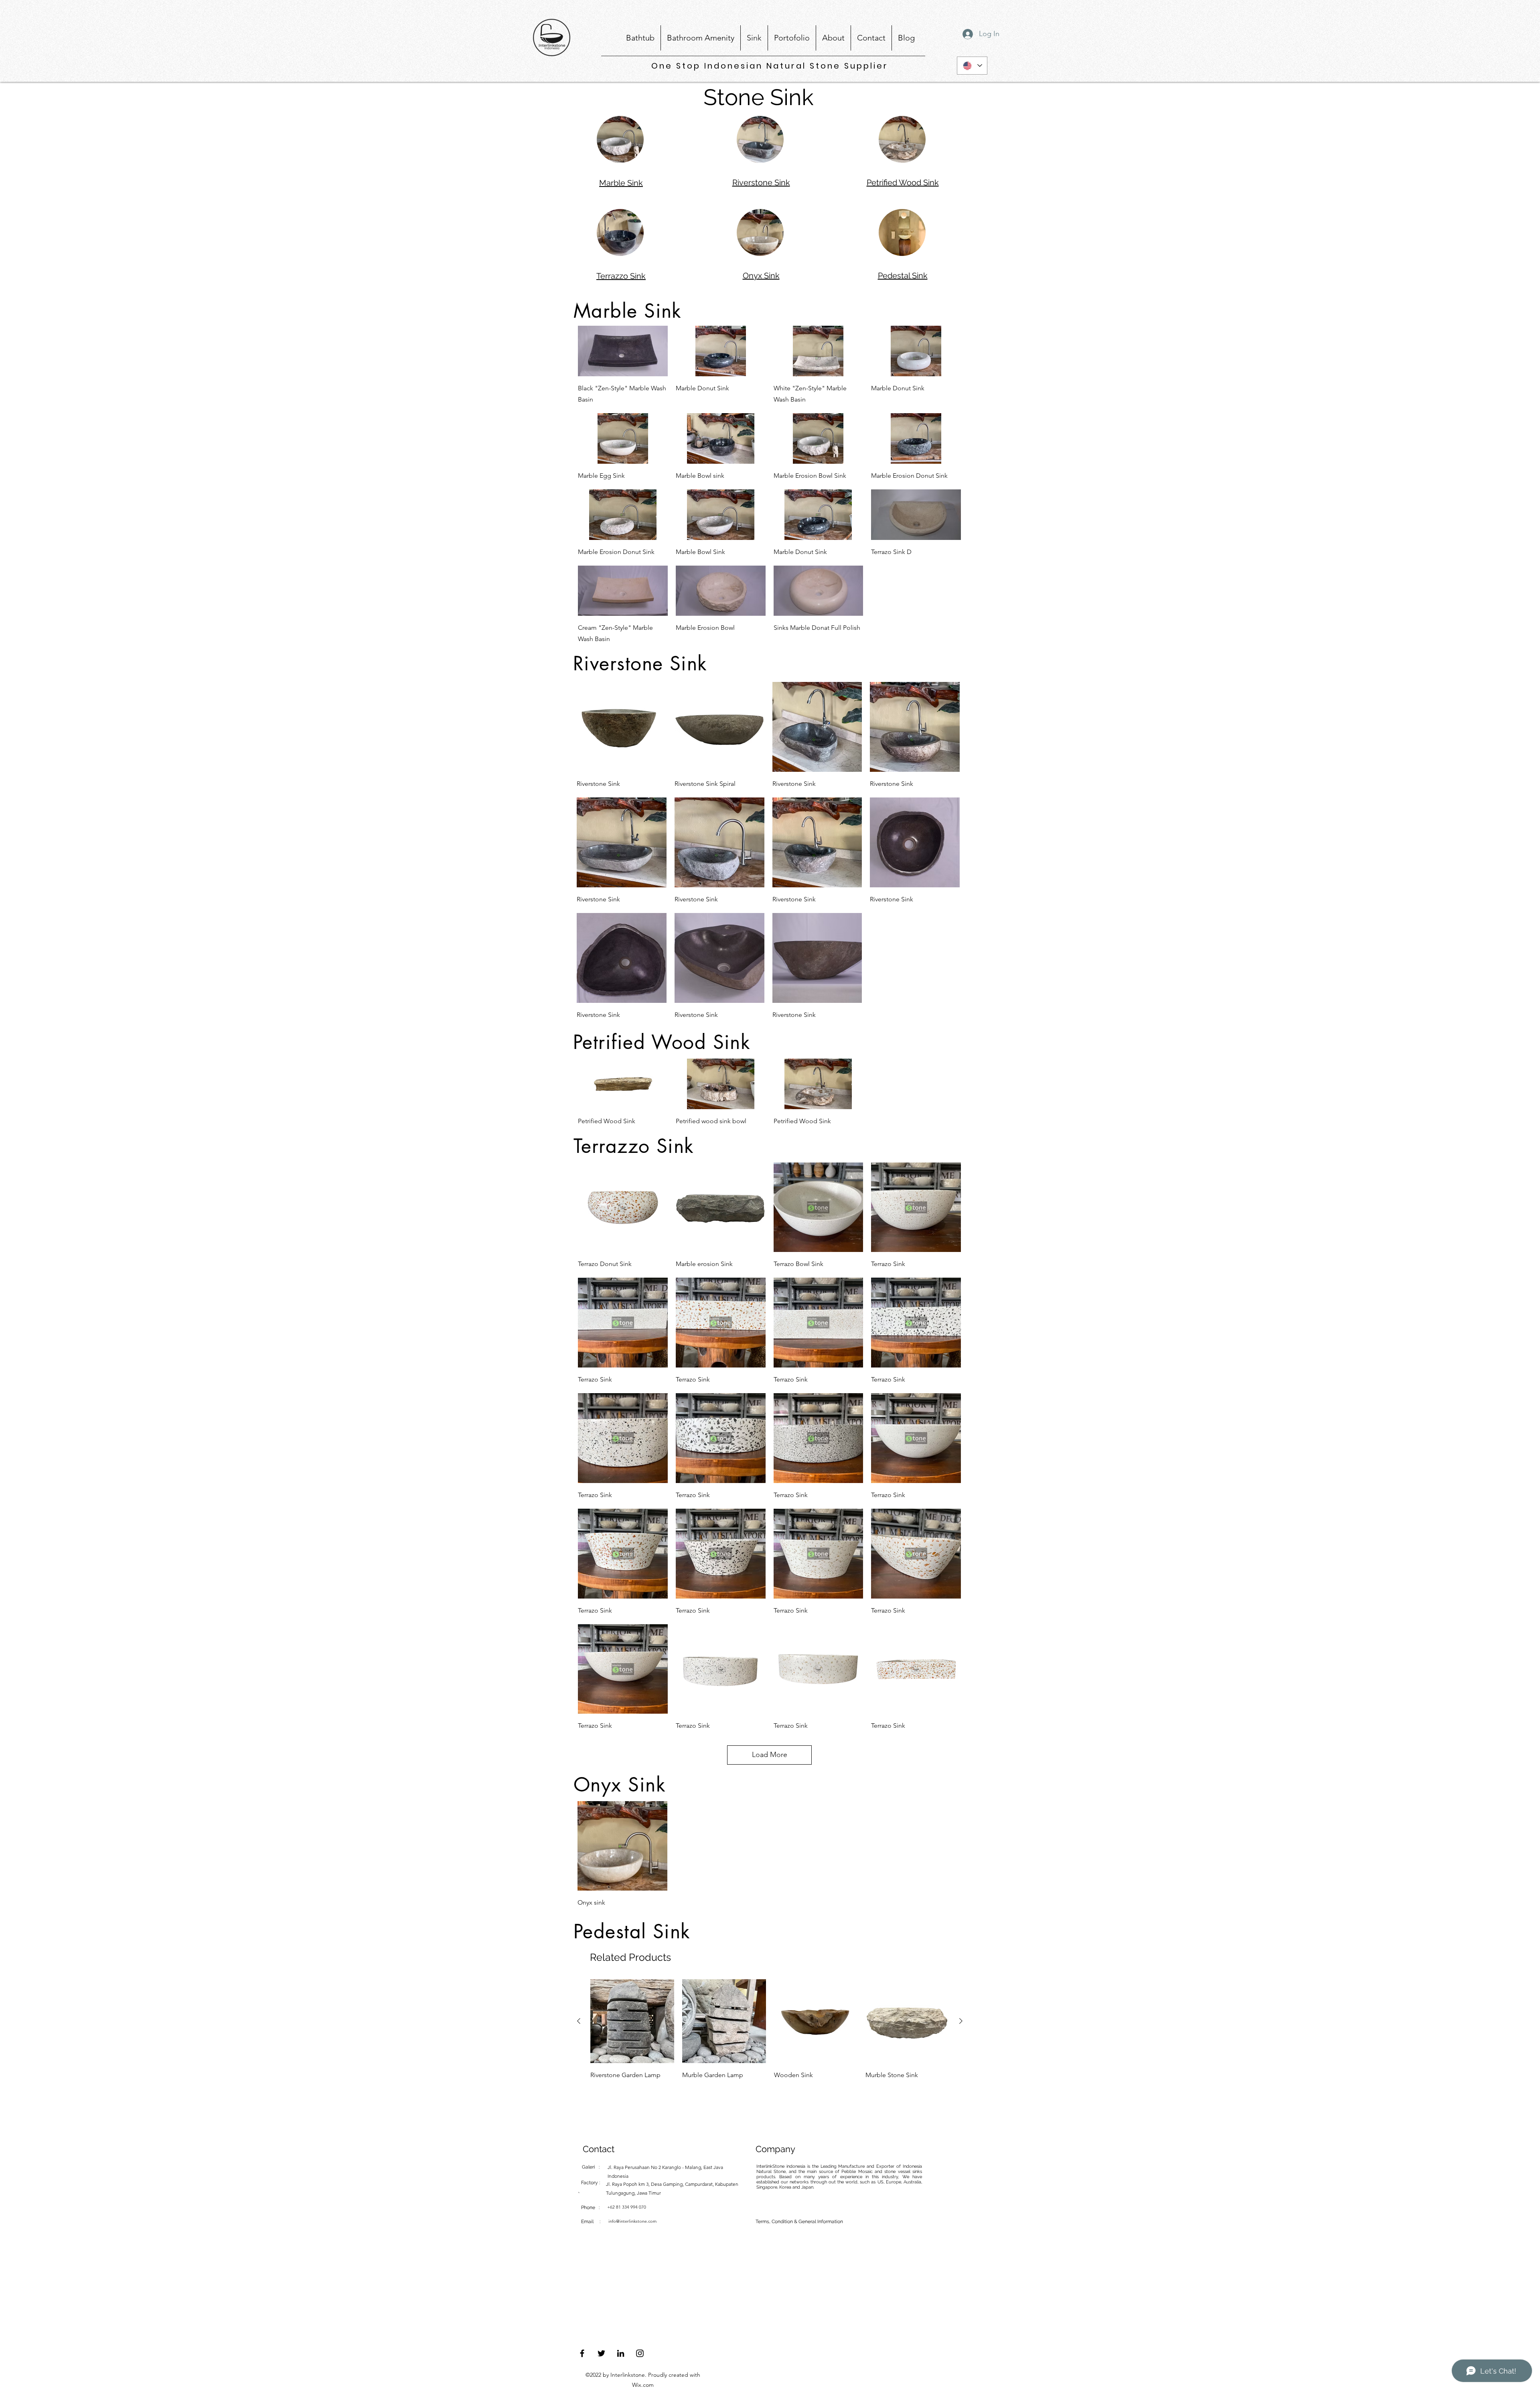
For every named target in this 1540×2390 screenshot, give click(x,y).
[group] (770, 2030)
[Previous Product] (579, 2021)
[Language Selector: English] (972, 66)
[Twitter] (601, 2353)
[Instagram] (640, 2353)
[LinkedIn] (621, 2353)
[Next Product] (961, 2021)
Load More (770, 1755)
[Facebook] (582, 2353)
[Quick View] (623, 351)
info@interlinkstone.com (632, 2221)
